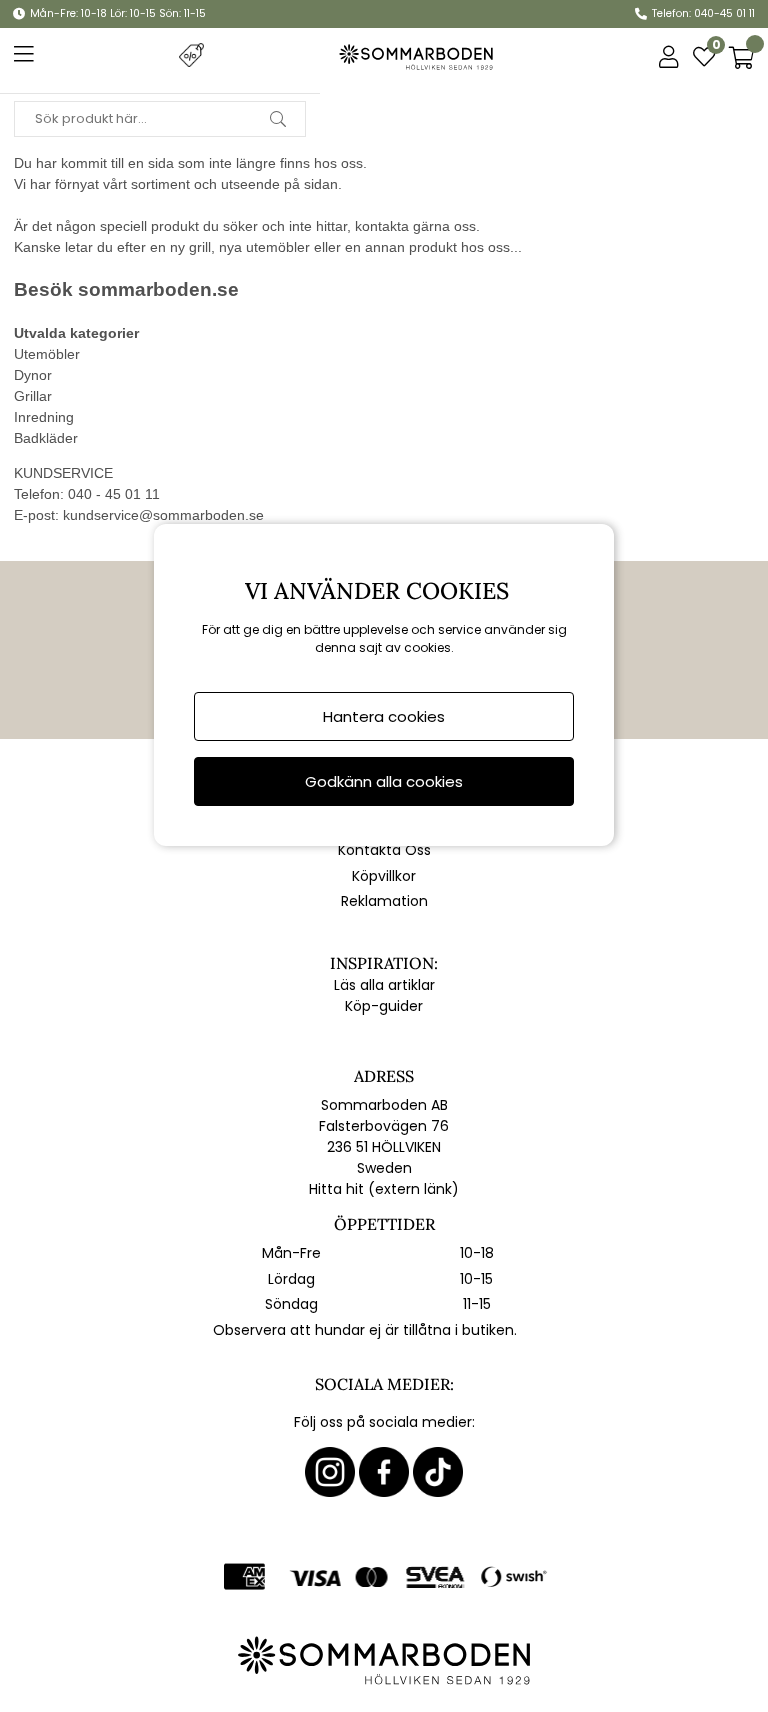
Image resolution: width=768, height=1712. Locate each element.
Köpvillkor (384, 876)
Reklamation (384, 901)
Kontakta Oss (384, 850)
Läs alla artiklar (384, 985)
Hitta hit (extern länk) (384, 1189)
